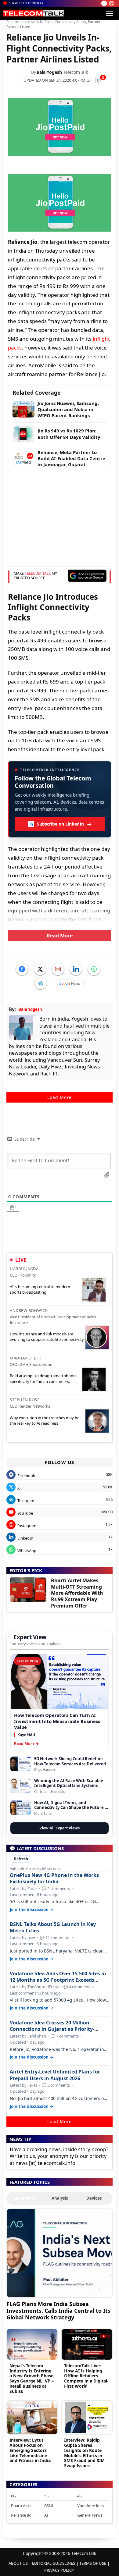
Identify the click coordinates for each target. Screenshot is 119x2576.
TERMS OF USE (93, 2563)
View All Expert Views (60, 1828)
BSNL (49, 2506)
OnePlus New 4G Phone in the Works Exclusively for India (54, 1878)
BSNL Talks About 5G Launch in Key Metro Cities (53, 1928)
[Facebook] (22, 969)
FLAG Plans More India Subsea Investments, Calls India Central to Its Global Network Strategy (58, 2310)
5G (47, 2496)
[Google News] (69, 983)
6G (13, 2496)
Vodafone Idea (90, 2506)
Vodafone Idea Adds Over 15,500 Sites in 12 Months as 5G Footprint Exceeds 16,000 (58, 1977)
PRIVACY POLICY (59, 2570)
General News (90, 2515)
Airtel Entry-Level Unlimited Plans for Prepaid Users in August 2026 (55, 2075)
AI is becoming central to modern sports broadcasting (40, 1289)
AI (46, 2515)
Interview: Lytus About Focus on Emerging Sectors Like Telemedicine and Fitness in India (30, 2450)
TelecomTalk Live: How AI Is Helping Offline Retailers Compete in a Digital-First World (86, 2376)
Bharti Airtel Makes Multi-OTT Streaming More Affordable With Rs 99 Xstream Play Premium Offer (77, 1593)
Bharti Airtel (22, 2506)
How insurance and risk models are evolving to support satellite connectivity (47, 1337)
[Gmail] (58, 969)
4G (80, 2496)
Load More (60, 1097)
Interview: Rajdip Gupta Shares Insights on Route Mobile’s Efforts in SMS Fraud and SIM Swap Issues (84, 2453)
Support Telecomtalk (26, 3)
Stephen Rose (25, 1400)
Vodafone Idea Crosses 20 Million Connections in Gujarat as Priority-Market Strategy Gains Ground (52, 2026)
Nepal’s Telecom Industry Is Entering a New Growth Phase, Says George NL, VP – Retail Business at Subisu (32, 2378)
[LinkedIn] (76, 969)
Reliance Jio (21, 2515)
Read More (60, 936)
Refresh (21, 1859)
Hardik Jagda (24, 1269)
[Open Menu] (110, 13)
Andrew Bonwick (29, 1310)
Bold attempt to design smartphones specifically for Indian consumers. (43, 1378)
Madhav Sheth (26, 1358)
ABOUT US (18, 2563)
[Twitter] (40, 969)
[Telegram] (41, 983)
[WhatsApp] (94, 969)
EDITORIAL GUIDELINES (54, 2563)
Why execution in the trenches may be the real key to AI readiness (45, 1420)
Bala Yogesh (49, 72)
